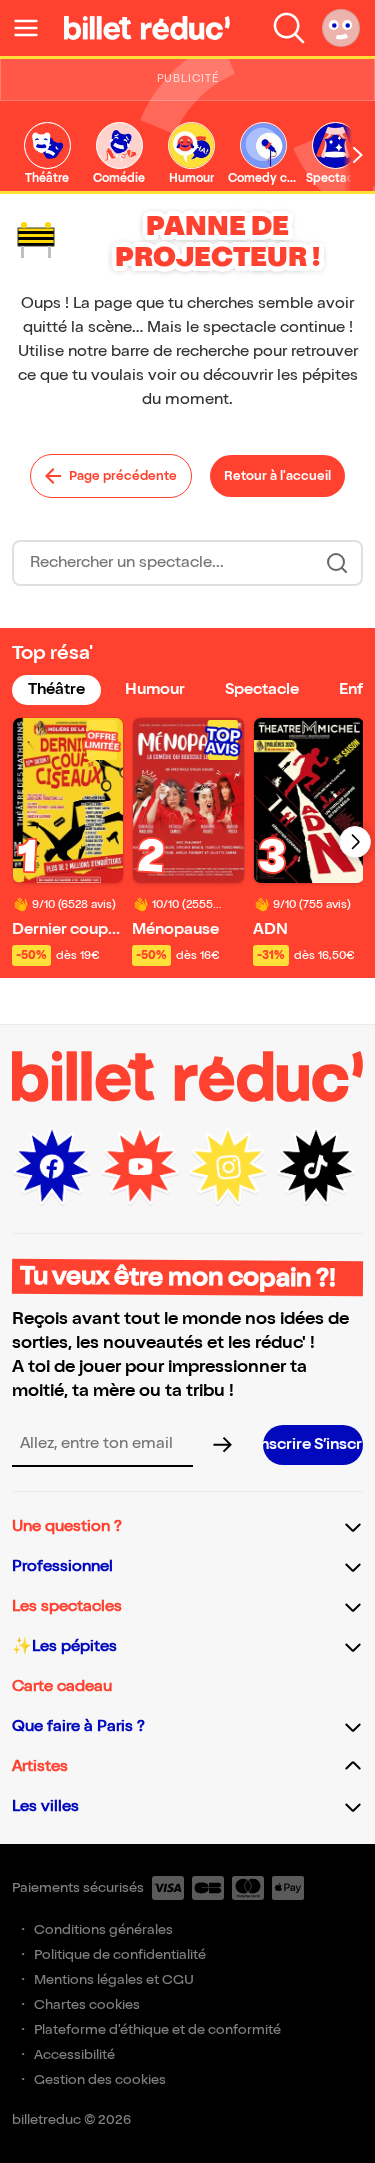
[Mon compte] (341, 28)
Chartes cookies (87, 2004)
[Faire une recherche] (289, 28)
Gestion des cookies (100, 2079)
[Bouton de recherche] (337, 563)
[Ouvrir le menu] (34, 28)
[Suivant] (355, 842)
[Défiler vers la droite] (358, 155)
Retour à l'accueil (277, 476)
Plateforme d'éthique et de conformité (157, 2029)
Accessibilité (74, 2054)
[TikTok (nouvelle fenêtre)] (316, 1167)
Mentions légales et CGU (114, 1979)
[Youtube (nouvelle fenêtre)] (140, 1167)
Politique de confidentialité (120, 1954)
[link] (47, 154)
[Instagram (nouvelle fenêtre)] (228, 1167)
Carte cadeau (62, 1686)
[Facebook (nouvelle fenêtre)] (52, 1167)
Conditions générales (103, 1929)
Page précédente (123, 476)
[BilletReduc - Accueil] (147, 28)
